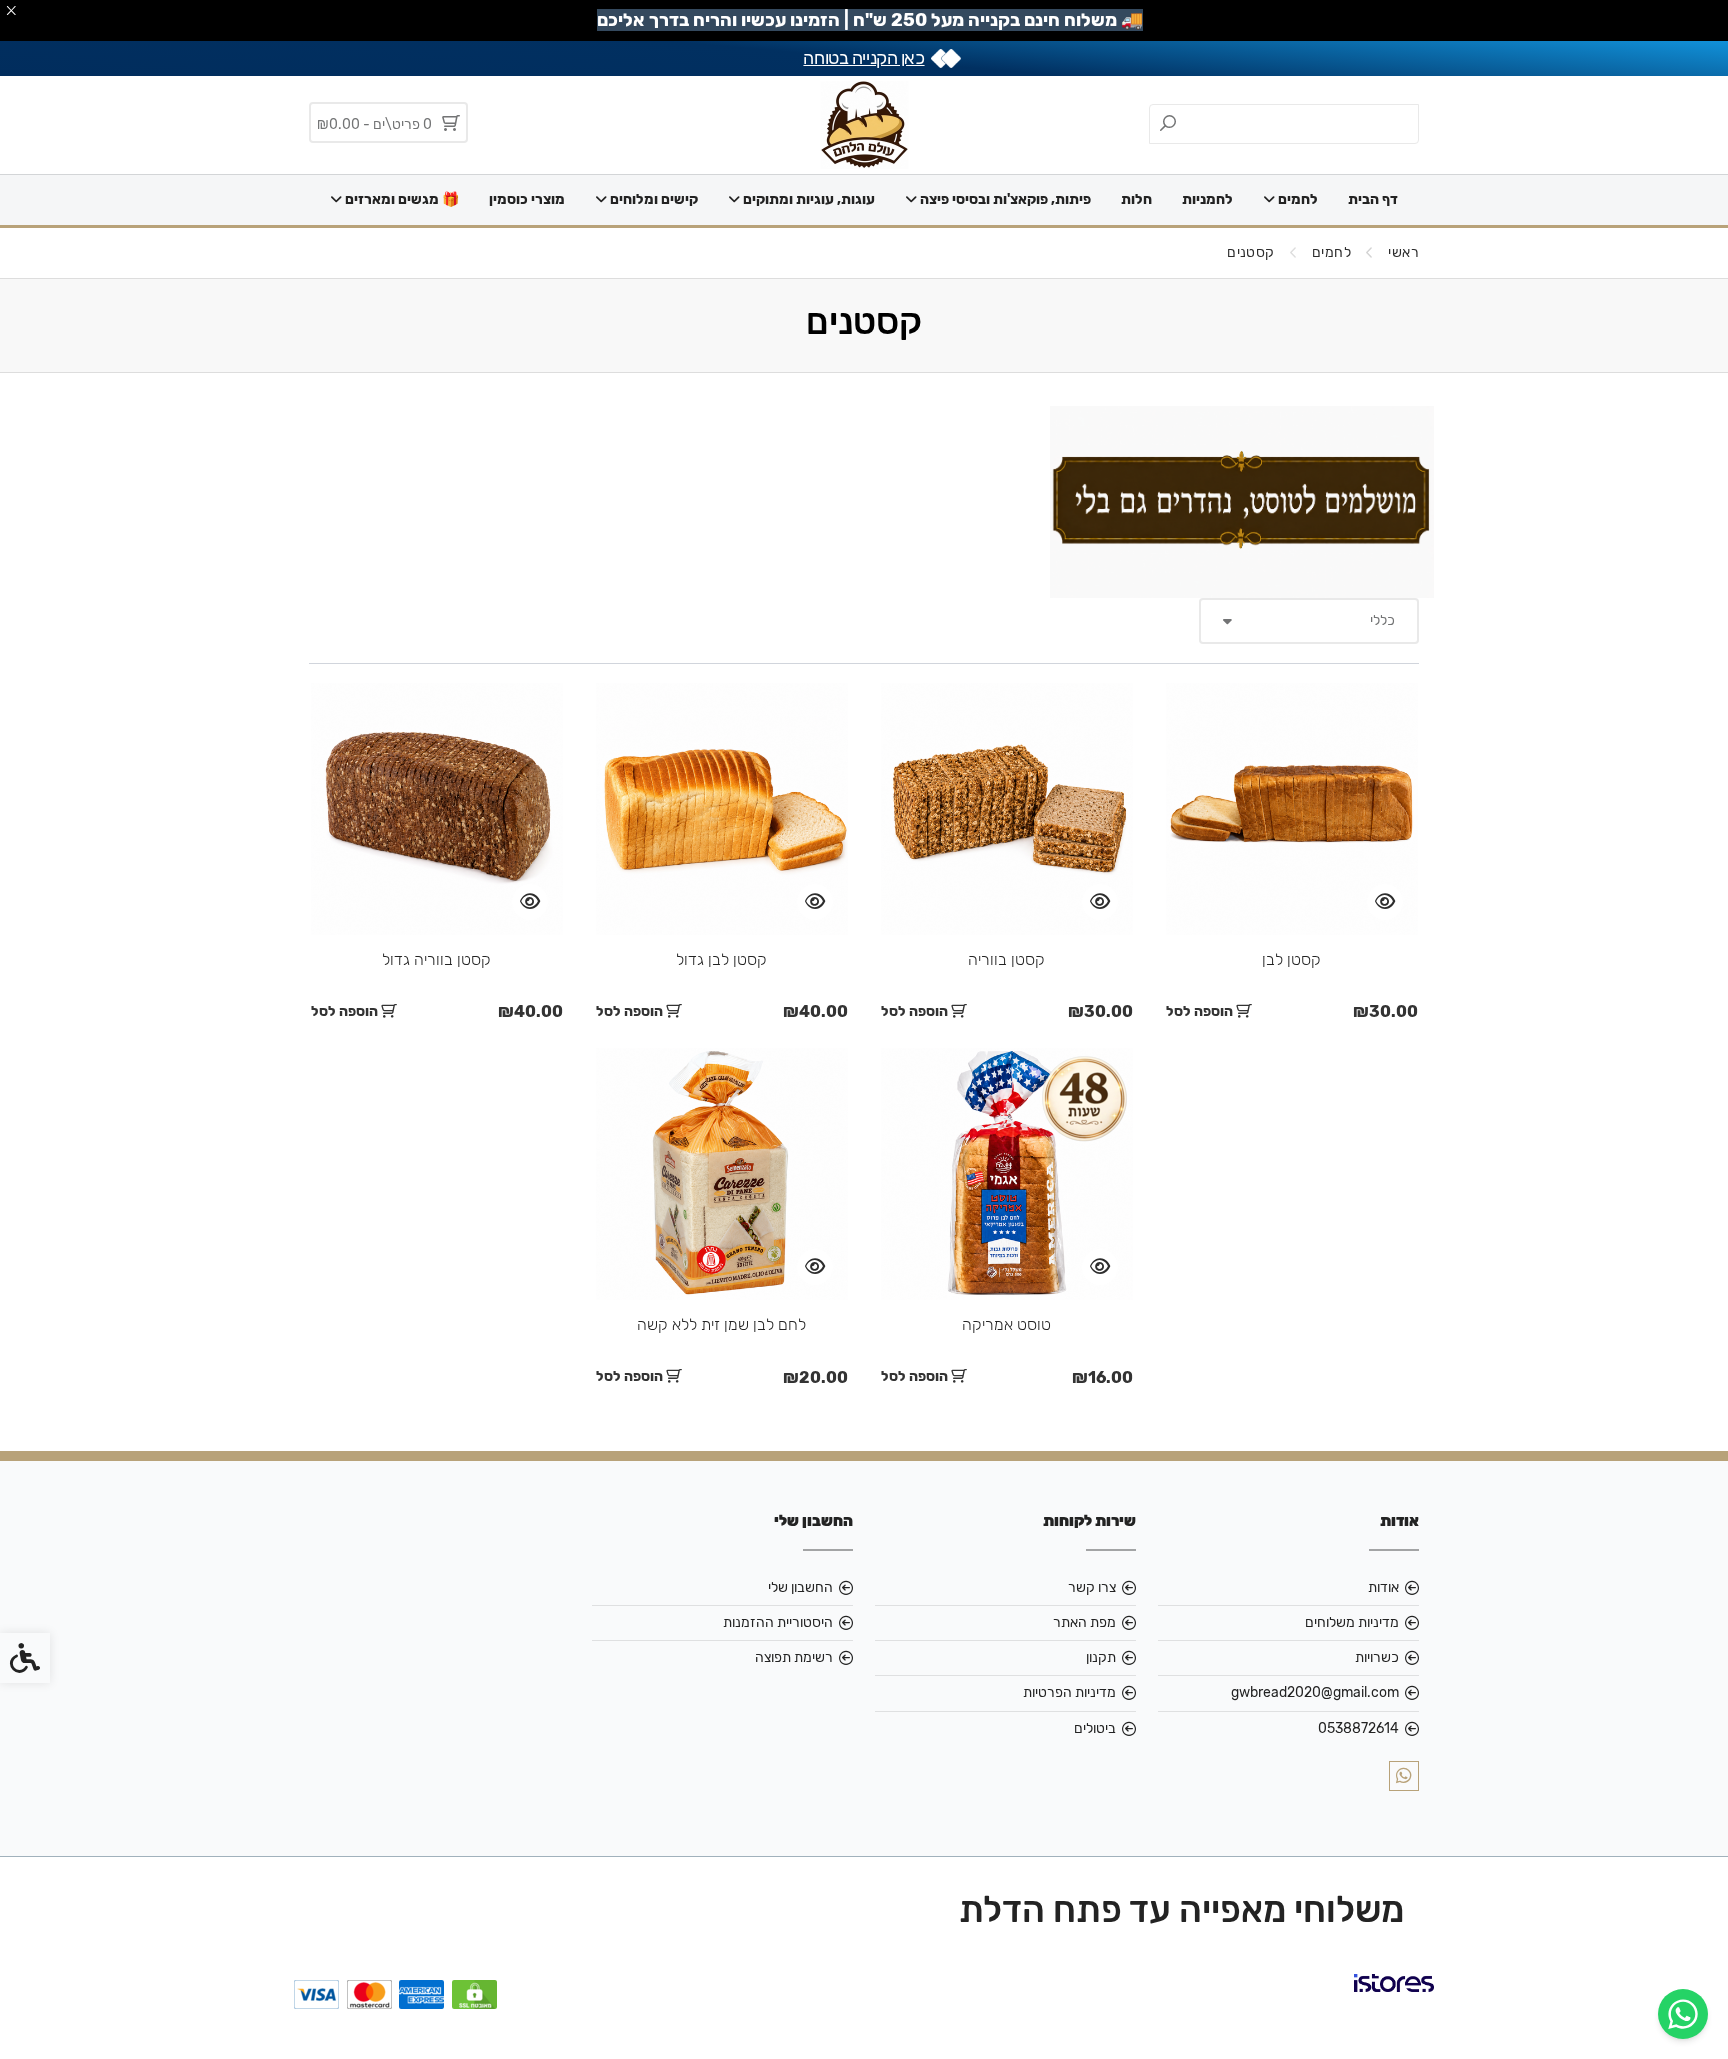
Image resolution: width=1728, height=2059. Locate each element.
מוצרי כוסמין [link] (527, 199)
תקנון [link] (1101, 1657)
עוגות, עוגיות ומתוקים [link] (807, 199)
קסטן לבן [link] (1291, 959)
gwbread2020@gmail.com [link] (1315, 1692)
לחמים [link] (1296, 199)
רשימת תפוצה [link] (794, 1657)
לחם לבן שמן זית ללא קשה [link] (721, 1324)
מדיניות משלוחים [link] (1352, 1622)
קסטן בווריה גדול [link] (436, 959)
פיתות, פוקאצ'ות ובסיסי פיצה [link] (1004, 199)
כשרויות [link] (1377, 1657)
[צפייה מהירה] (1385, 902)
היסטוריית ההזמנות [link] (778, 1622)
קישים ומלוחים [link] (652, 199)
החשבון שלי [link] (800, 1587)
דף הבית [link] (1373, 199)
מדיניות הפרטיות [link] (1069, 1692)
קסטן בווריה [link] (1006, 959)
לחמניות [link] (1207, 199)
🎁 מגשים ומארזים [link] (400, 199)
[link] (1683, 2014)
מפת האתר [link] (1084, 1622)
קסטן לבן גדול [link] (721, 959)
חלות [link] (1136, 199)
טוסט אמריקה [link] (1006, 1324)
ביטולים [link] (1095, 1728)
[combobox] (1309, 621)
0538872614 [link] (1358, 1728)
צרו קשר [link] (1092, 1587)
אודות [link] (1383, 1587)
